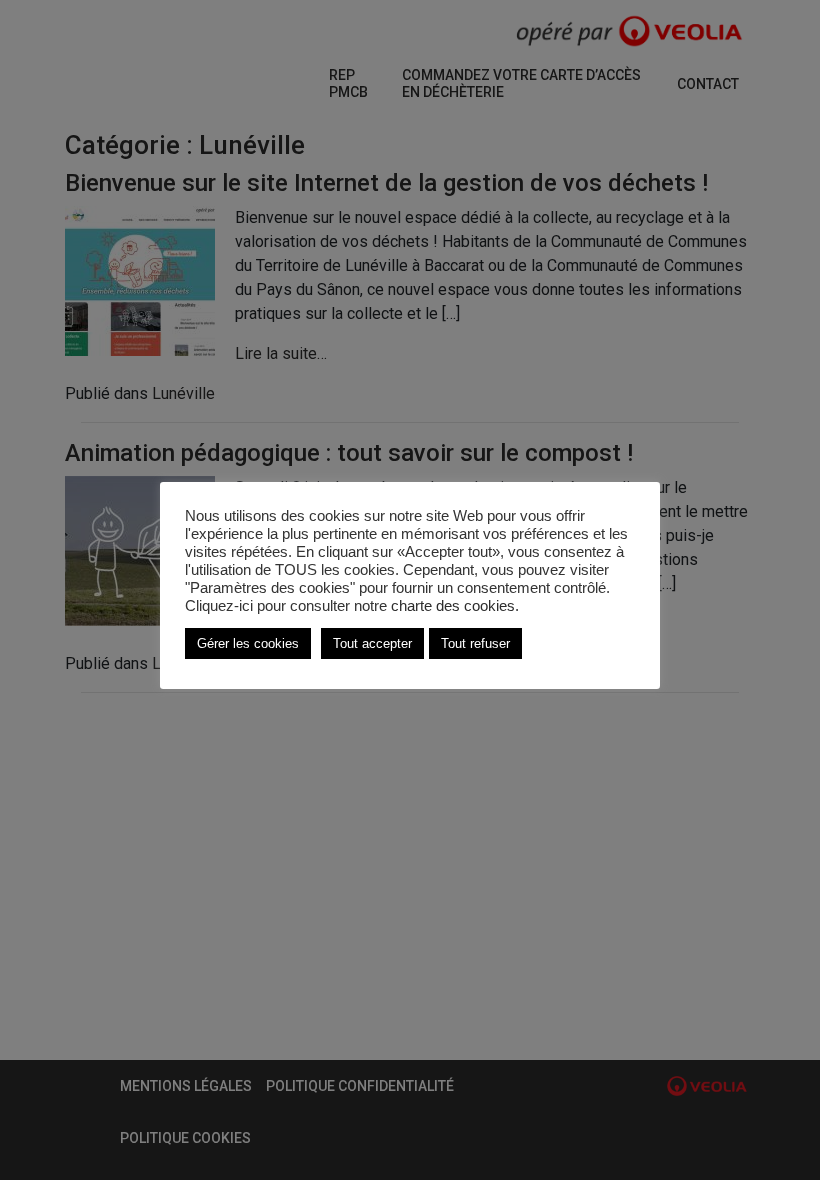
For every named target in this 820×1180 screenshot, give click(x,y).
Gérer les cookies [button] (248, 643)
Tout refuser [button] (475, 643)
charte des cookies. (455, 606)
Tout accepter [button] (372, 643)
